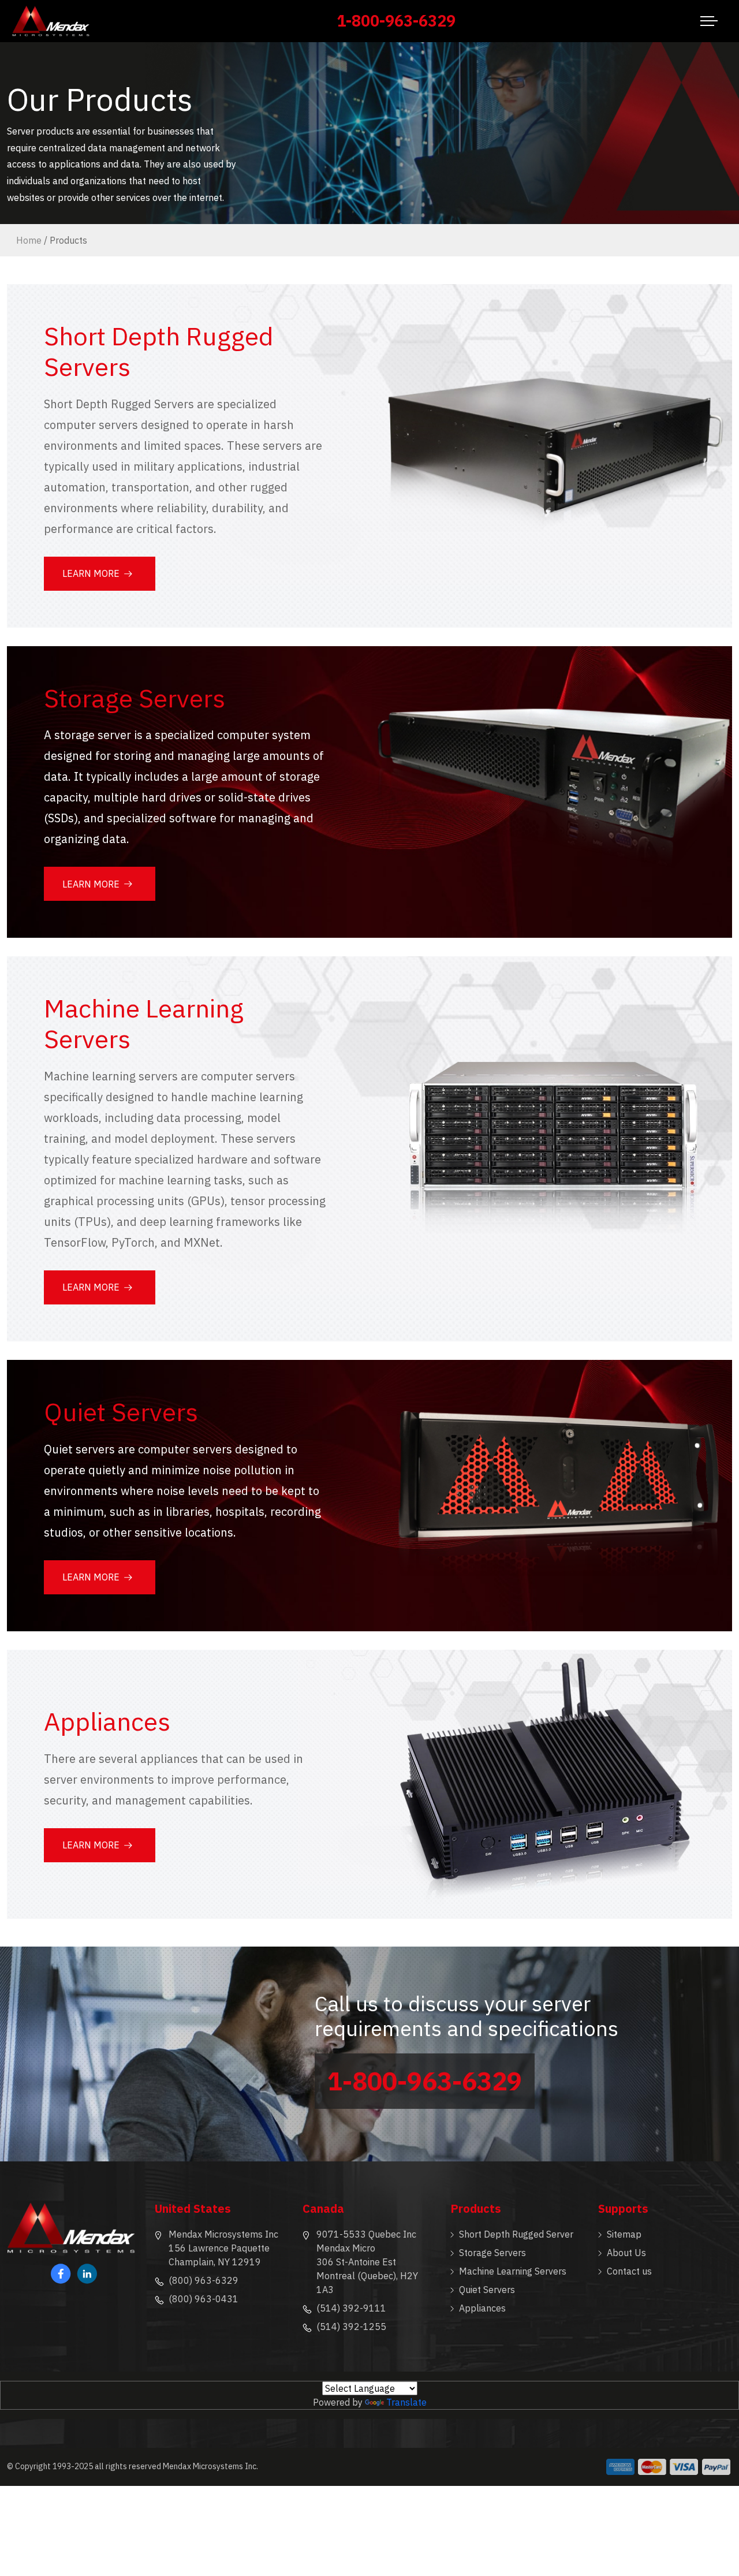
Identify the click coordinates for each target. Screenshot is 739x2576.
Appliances (482, 2308)
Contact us (629, 2271)
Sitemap (624, 2234)
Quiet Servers (487, 2290)
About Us (626, 2253)
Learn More (91, 573)
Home (29, 240)
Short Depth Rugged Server (516, 2234)
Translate (406, 2402)
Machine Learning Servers (513, 2271)
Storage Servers (492, 2253)
